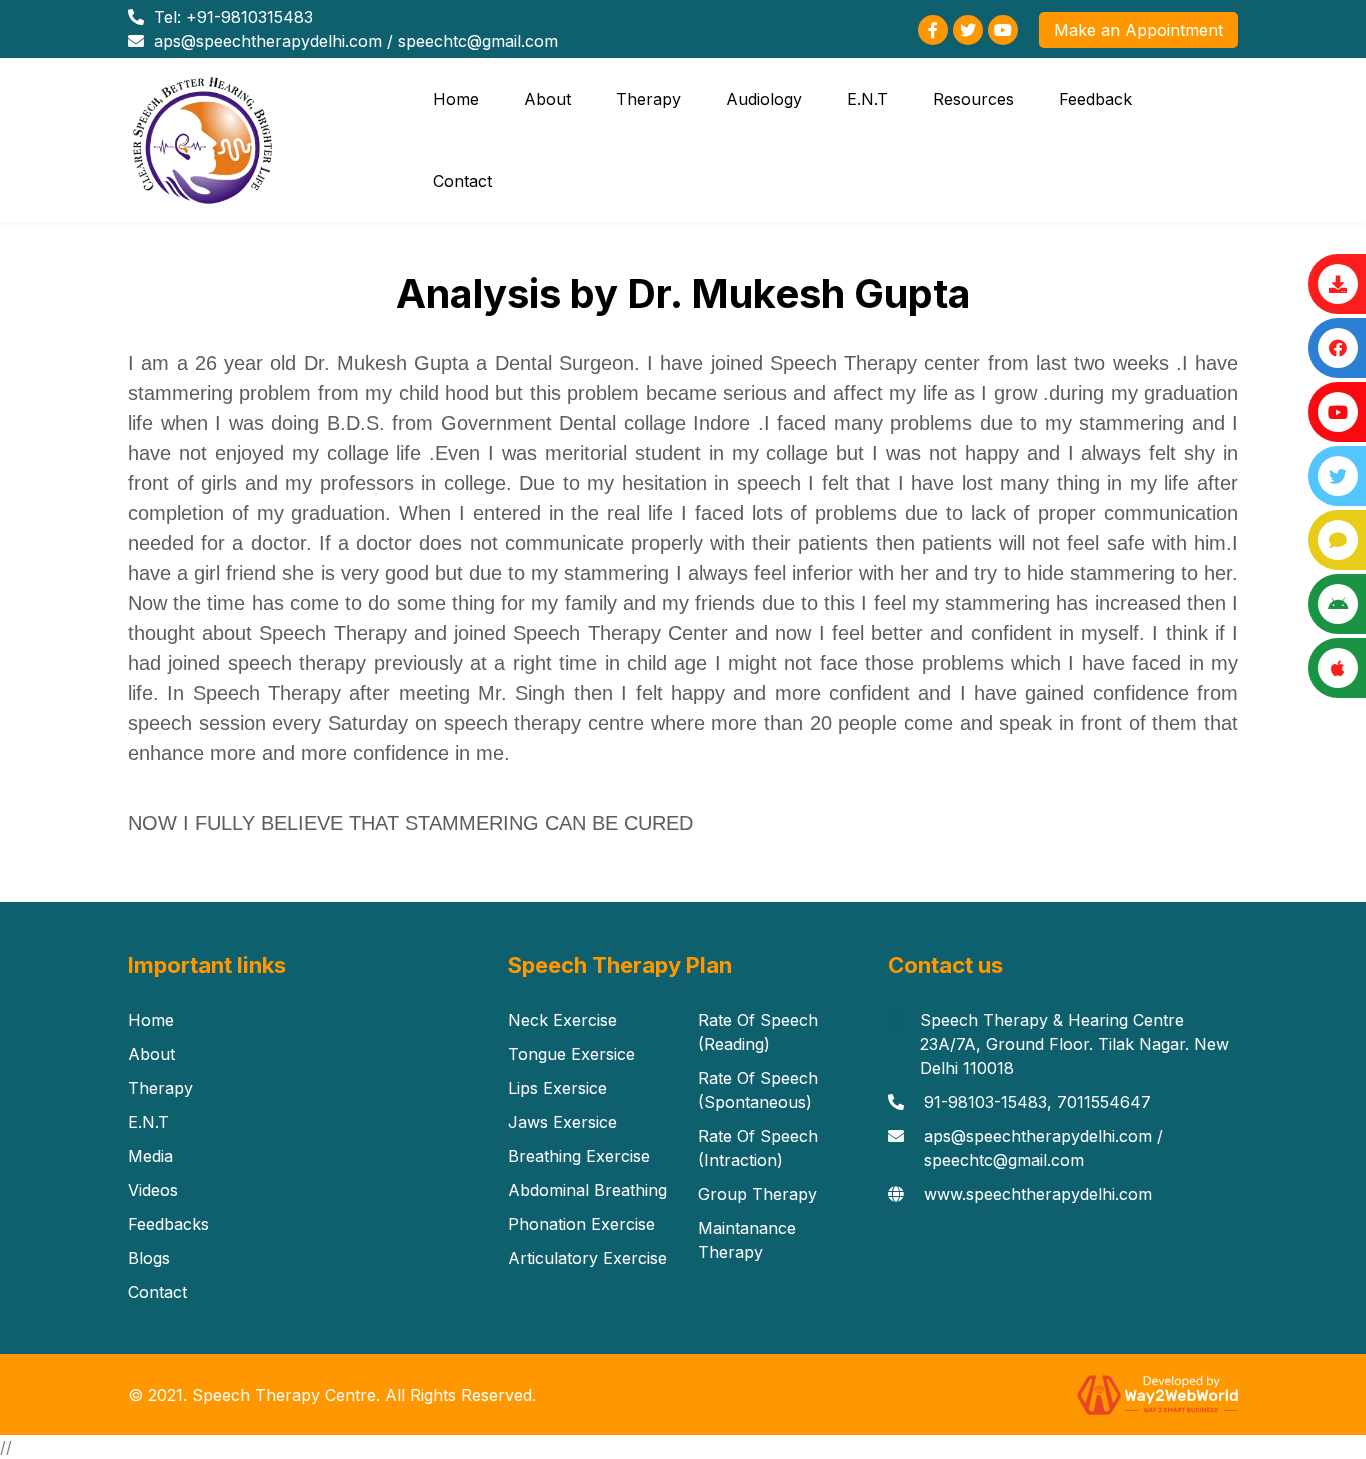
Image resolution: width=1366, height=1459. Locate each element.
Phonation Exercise (581, 1224)
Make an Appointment (1138, 30)
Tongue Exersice (571, 1054)
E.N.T (867, 99)
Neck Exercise (562, 1020)
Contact (462, 181)
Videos (153, 1190)
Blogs (149, 1258)
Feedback (1095, 99)
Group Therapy (757, 1194)
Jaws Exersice (562, 1122)
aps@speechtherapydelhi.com (268, 41)
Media (150, 1156)
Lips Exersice (557, 1088)
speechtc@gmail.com (478, 41)
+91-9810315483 (249, 17)
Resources (973, 99)
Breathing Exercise (579, 1156)
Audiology (764, 99)
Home (456, 99)
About (547, 99)
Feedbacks (168, 1224)
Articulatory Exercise (587, 1258)
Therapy (648, 99)
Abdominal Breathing (587, 1190)
